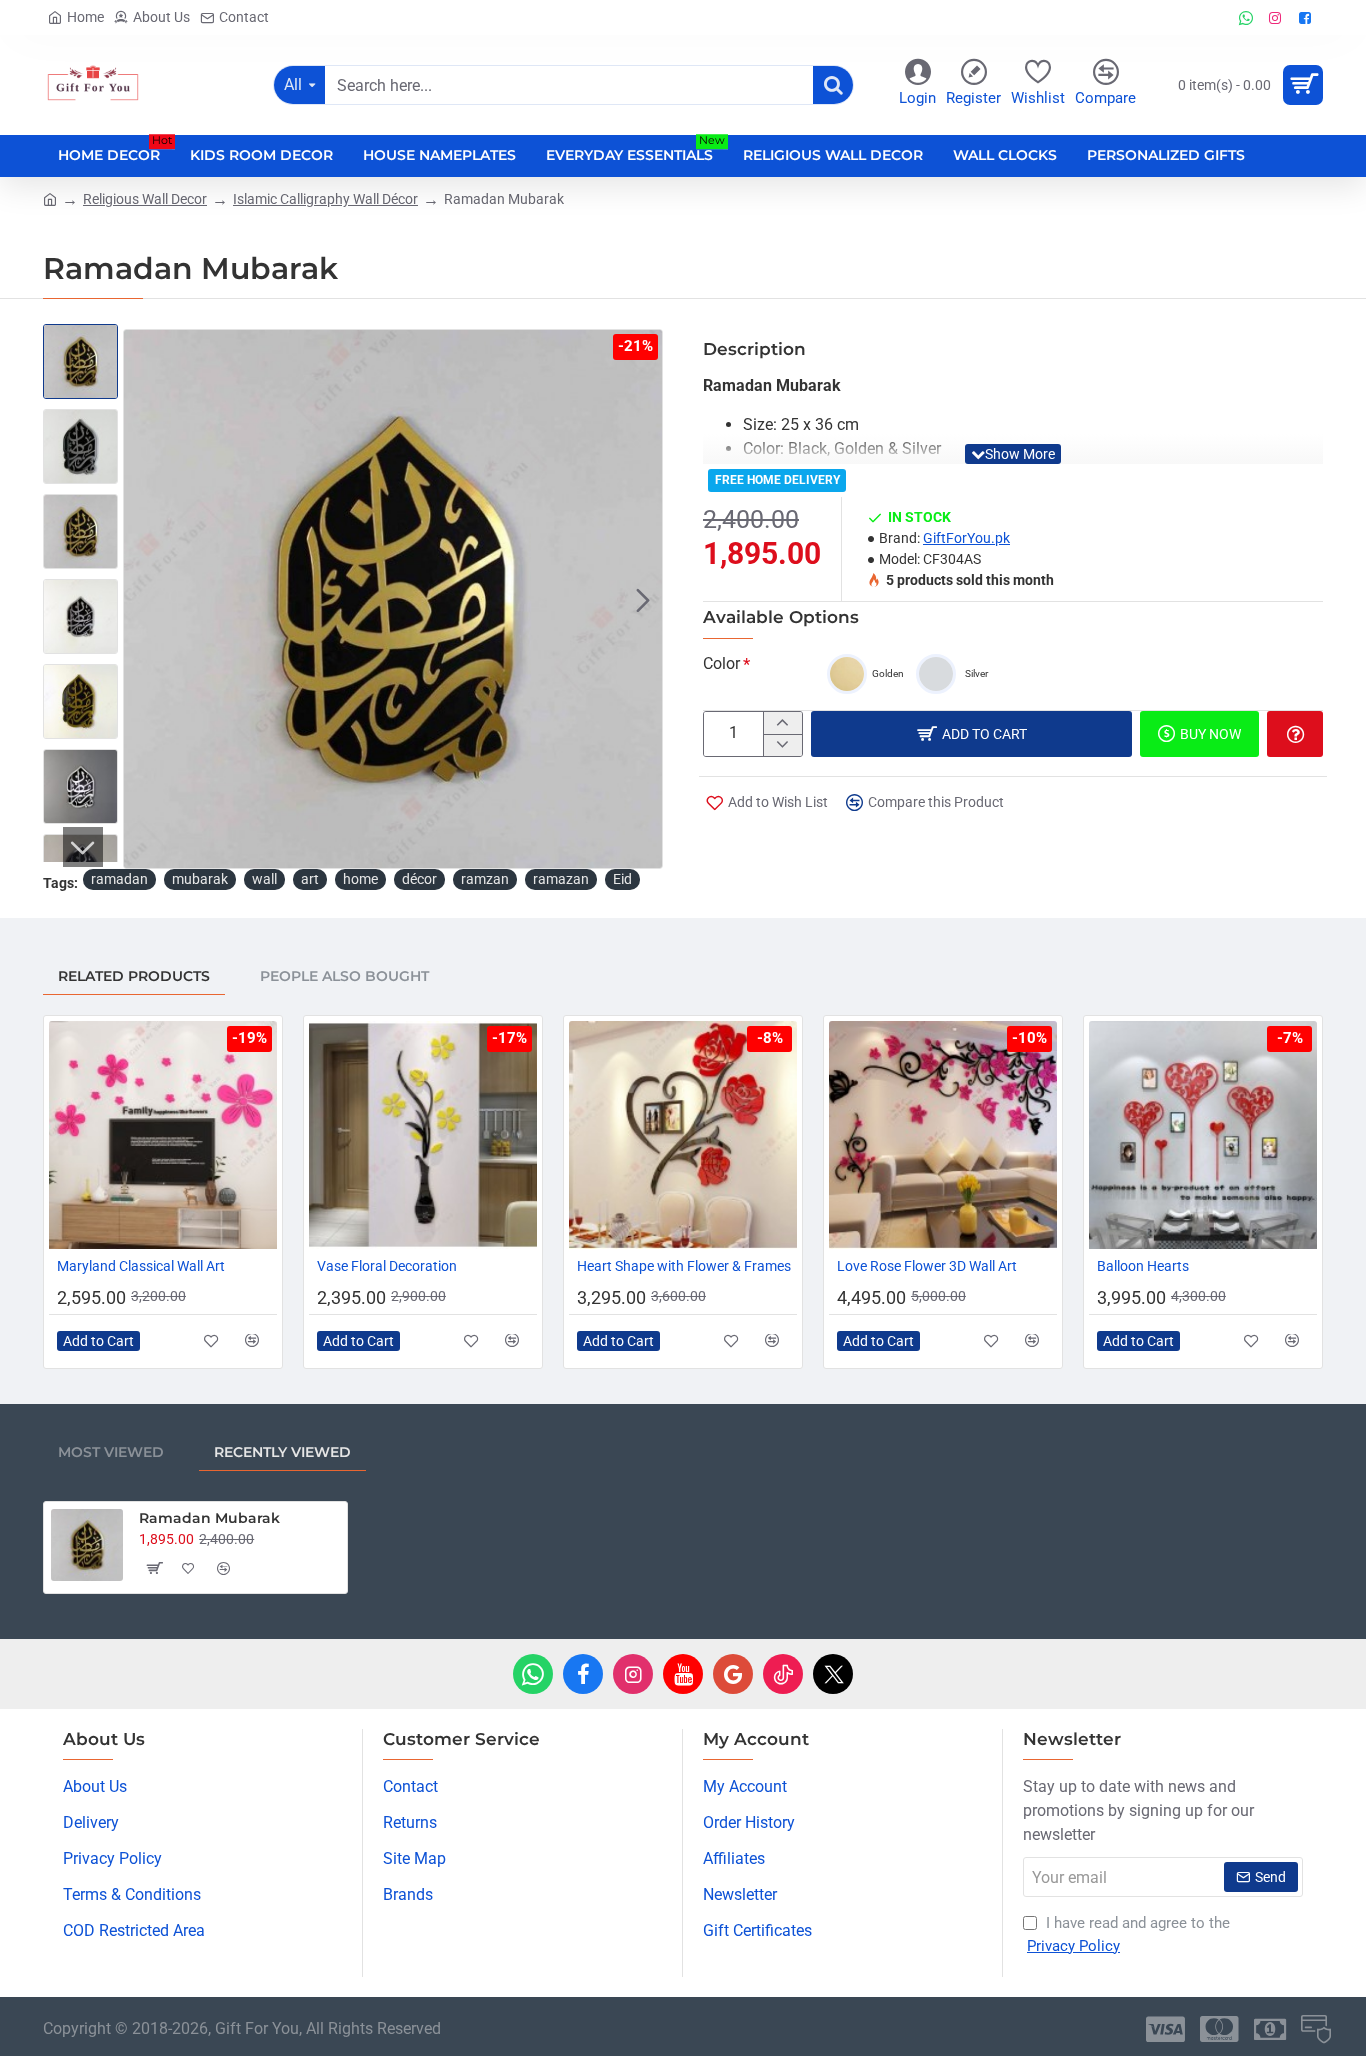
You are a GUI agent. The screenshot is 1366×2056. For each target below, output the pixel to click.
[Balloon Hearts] (1203, 1135)
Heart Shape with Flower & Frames (684, 1266)
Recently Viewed (282, 1452)
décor (419, 879)
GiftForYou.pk (966, 538)
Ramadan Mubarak (209, 1518)
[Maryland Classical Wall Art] (163, 1135)
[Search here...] (833, 85)
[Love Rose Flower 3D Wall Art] (943, 1135)
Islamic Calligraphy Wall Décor (325, 199)
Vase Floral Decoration (387, 1266)
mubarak (200, 879)
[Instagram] (633, 1674)
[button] (143, 599)
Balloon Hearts (1143, 1266)
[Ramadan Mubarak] (87, 1545)
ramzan (485, 879)
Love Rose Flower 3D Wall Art (927, 1266)
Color (721, 663)
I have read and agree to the (1128, 1934)
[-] (782, 745)
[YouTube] (683, 1674)
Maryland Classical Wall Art (141, 1266)
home (360, 879)
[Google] (733, 1674)
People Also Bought (344, 976)
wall (264, 879)
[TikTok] (783, 1674)
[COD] (1316, 2029)
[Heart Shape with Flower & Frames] (683, 1135)
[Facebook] (583, 1674)
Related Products (134, 976)
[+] (782, 723)
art (310, 879)
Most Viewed (111, 1452)
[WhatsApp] (533, 1674)
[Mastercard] (1219, 2029)
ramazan (561, 879)
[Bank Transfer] (1270, 2029)
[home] (50, 198)
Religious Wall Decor (145, 199)
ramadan (119, 879)
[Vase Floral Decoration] (423, 1135)
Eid (622, 879)
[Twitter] (833, 1674)
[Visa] (1165, 2029)
